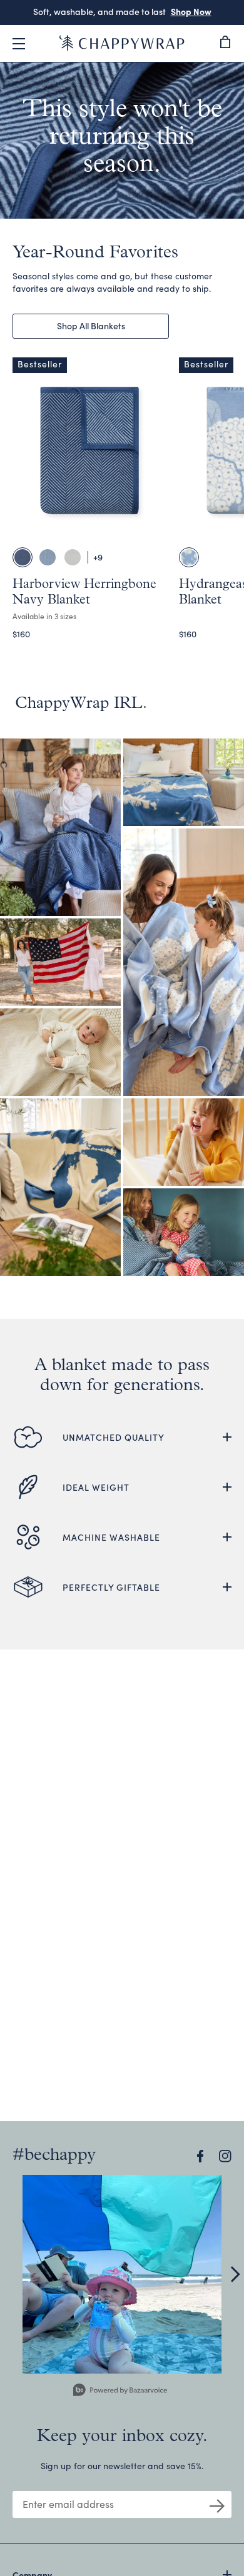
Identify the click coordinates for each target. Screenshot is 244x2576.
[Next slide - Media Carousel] (235, 2274)
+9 (98, 557)
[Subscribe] (217, 2505)
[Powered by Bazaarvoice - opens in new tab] (120, 2391)
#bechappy (54, 2156)
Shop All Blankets (91, 326)
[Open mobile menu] (19, 44)
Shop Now (175, 11)
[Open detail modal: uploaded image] (122, 2274)
